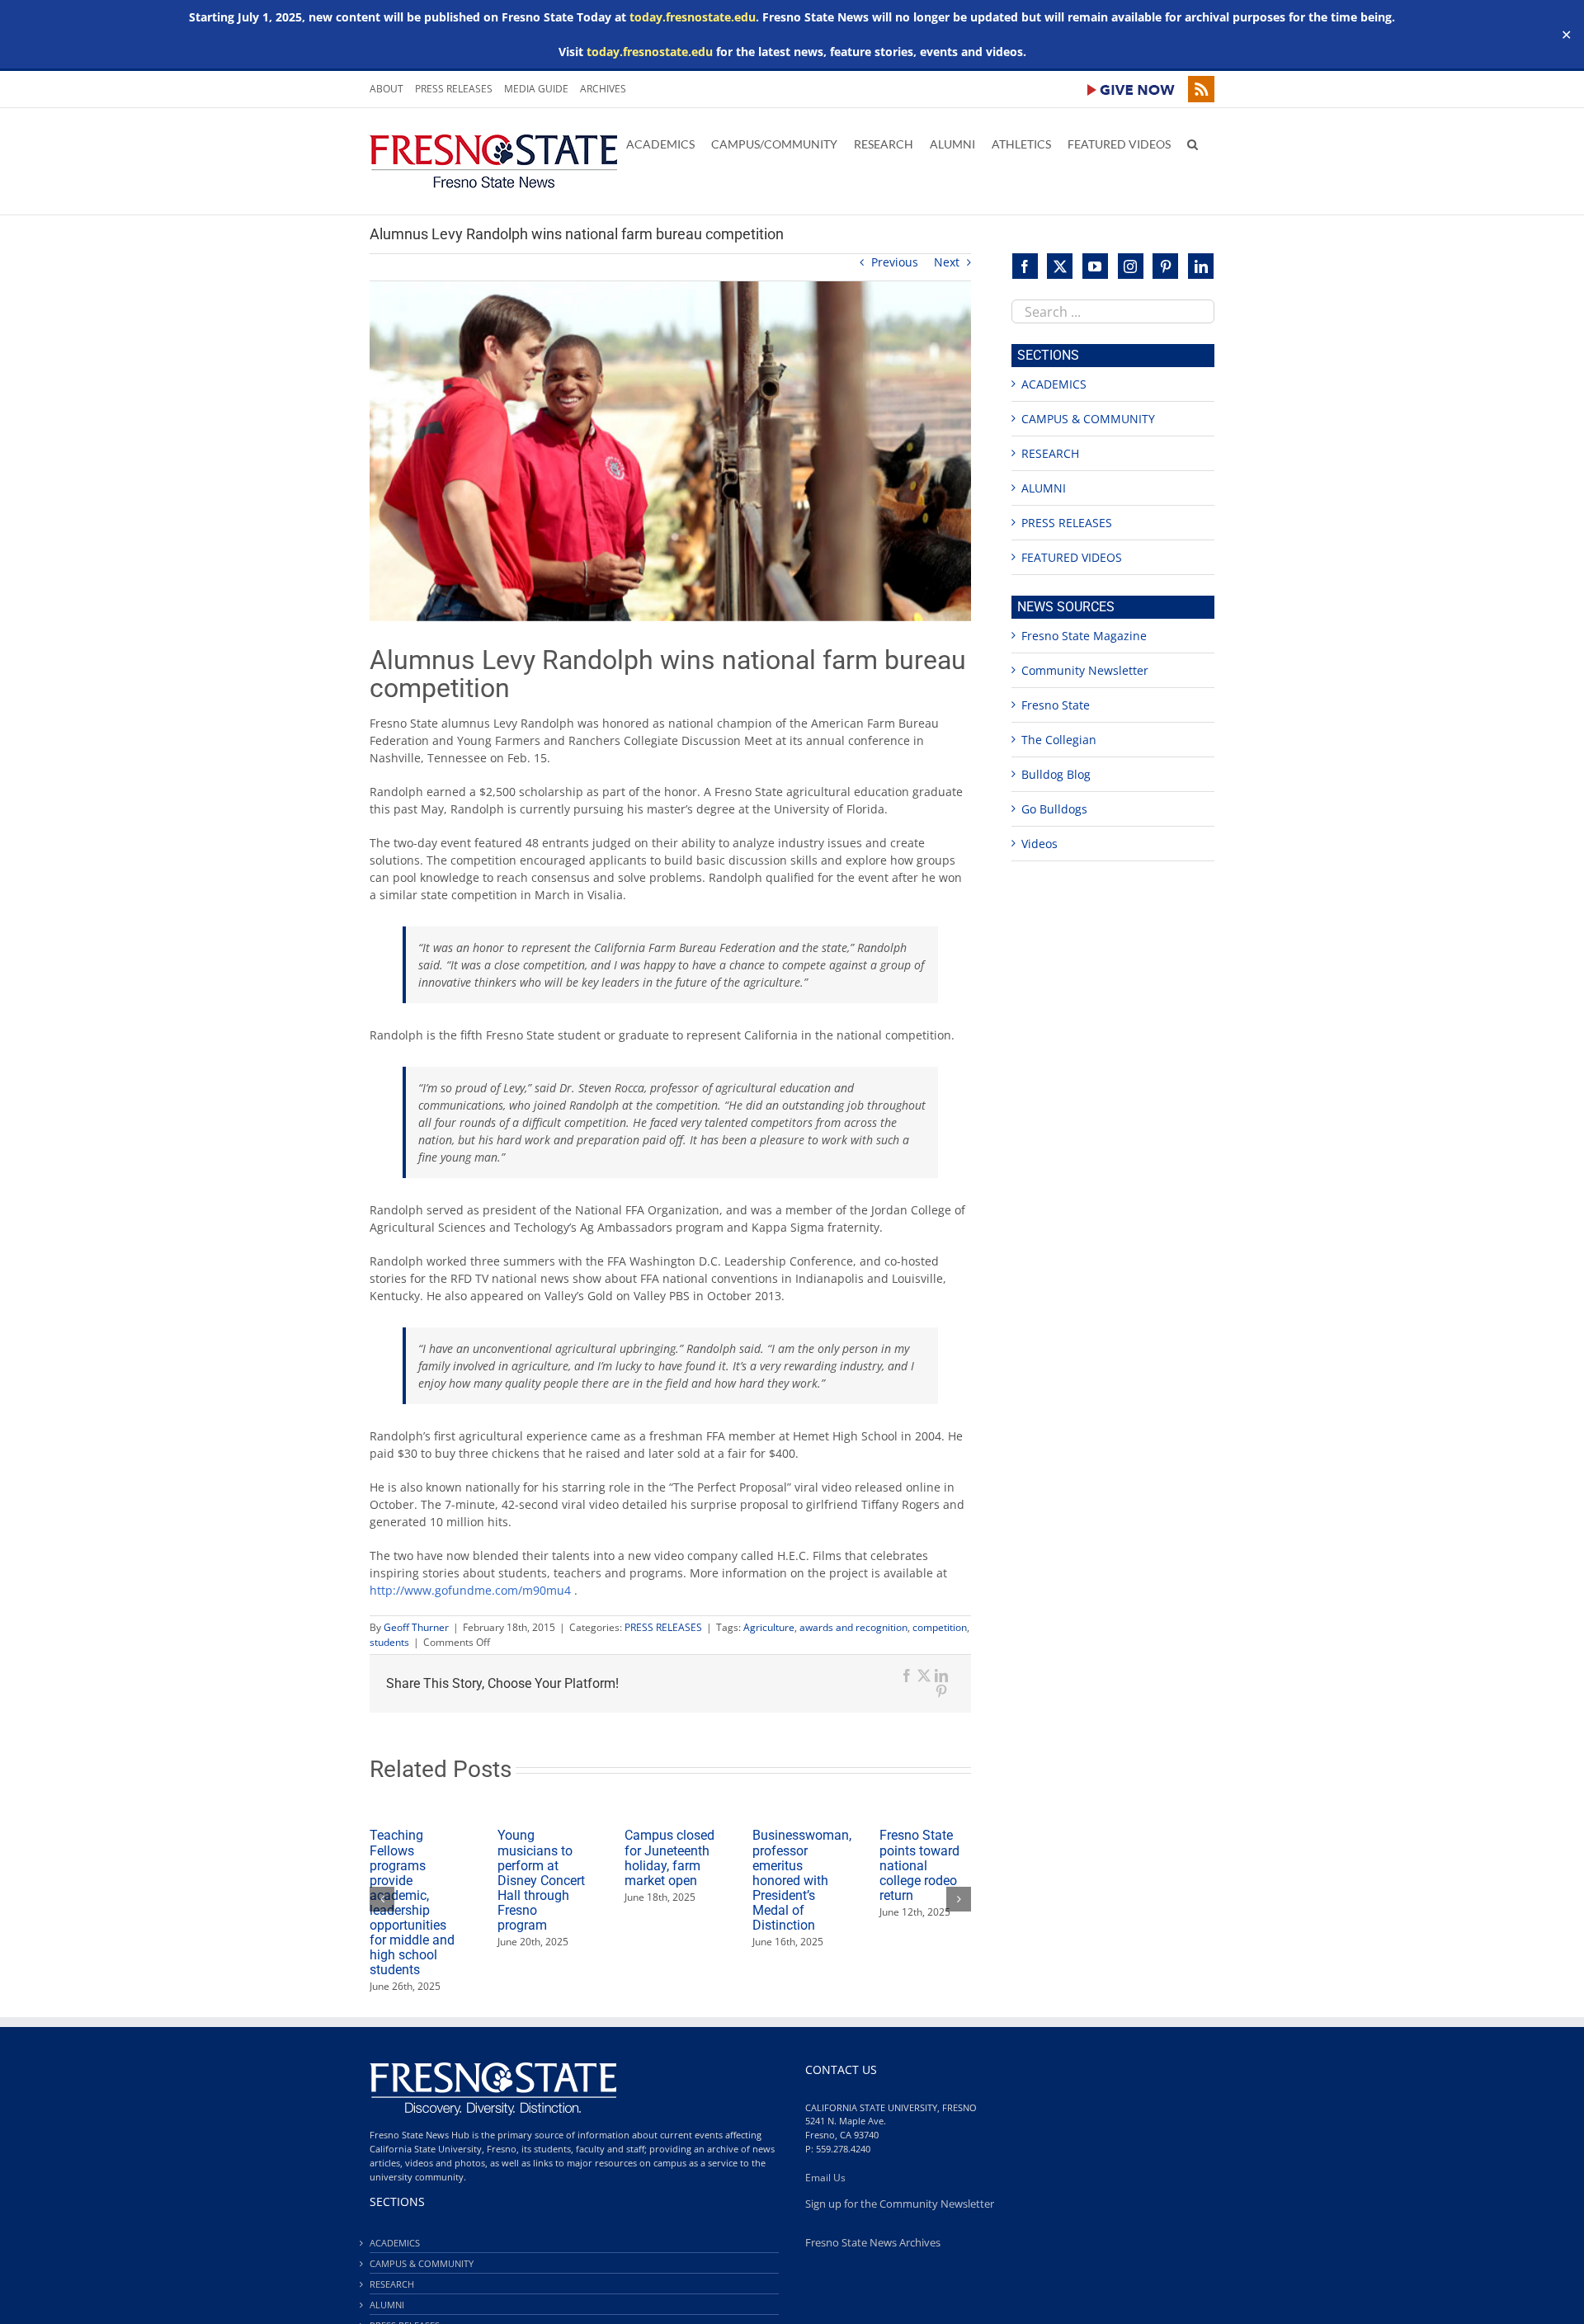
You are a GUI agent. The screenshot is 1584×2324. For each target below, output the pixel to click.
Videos (1039, 844)
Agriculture (769, 1627)
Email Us (825, 2178)
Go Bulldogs (1054, 809)
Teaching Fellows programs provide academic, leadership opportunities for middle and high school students (412, 1902)
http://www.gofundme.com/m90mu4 (470, 1590)
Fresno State (1056, 705)
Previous (895, 262)
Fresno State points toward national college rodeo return (919, 1865)
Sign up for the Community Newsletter (900, 2204)
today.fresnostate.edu (693, 17)
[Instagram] (1131, 266)
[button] (1193, 143)
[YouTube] (1095, 266)
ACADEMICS (1054, 384)
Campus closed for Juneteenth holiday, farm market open (669, 1857)
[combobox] (1113, 311)
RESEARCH (1050, 453)
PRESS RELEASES (663, 1627)
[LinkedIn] (1201, 266)
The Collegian (1059, 740)
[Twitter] (1060, 266)
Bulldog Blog (1056, 774)
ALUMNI (1044, 488)
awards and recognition (853, 1627)
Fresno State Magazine (1084, 636)
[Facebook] (1025, 266)
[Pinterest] (1165, 266)
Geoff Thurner (416, 1627)
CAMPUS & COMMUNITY (1088, 419)
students (389, 1642)
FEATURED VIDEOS (1072, 557)
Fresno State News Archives (873, 2243)
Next (947, 262)
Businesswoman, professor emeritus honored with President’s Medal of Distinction (802, 1880)
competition (940, 1627)
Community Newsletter (1085, 670)
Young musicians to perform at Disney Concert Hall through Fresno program (541, 1880)
